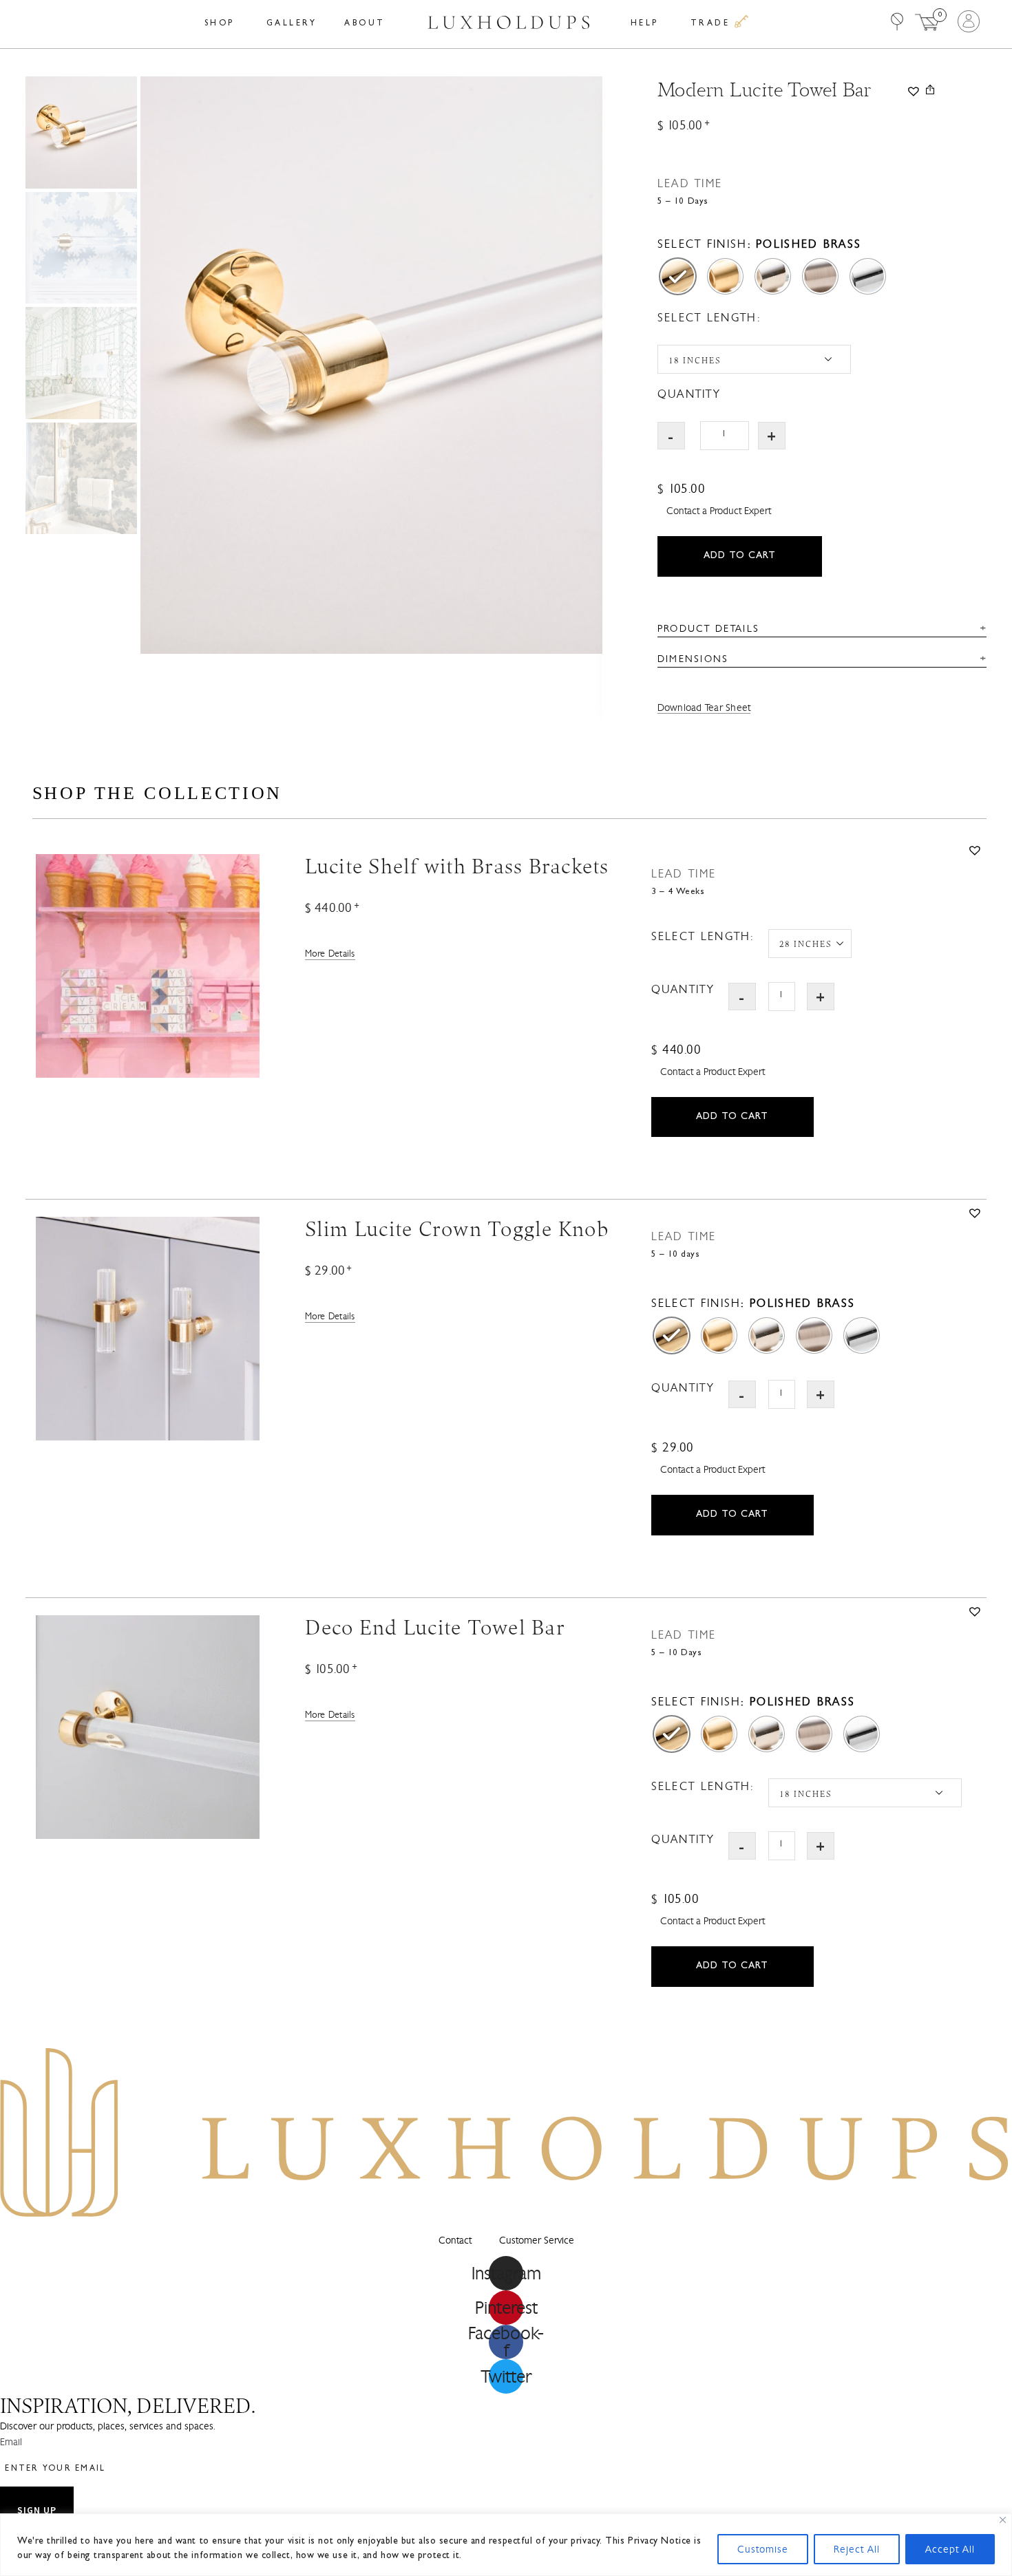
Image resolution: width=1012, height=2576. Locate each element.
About (365, 24)
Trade (713, 24)
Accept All (950, 2549)
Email (11, 2442)
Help (645, 24)
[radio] (678, 276)
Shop (220, 24)
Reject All (857, 2549)
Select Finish (703, 244)
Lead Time (690, 183)
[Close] (1003, 2520)
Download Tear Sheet (704, 708)
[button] (913, 89)
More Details (330, 954)
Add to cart (740, 556)
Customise (763, 2549)
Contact (455, 2240)
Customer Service (537, 2240)
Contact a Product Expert (719, 511)
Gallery (292, 24)
